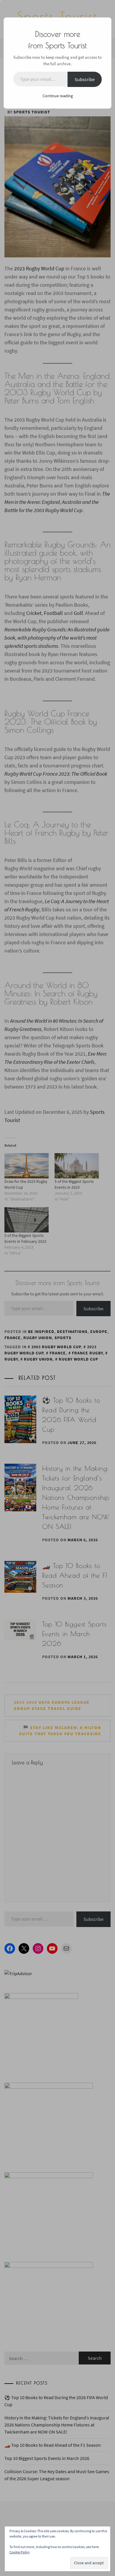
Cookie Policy (20, 2552)
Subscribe (85, 79)
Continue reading (58, 96)
